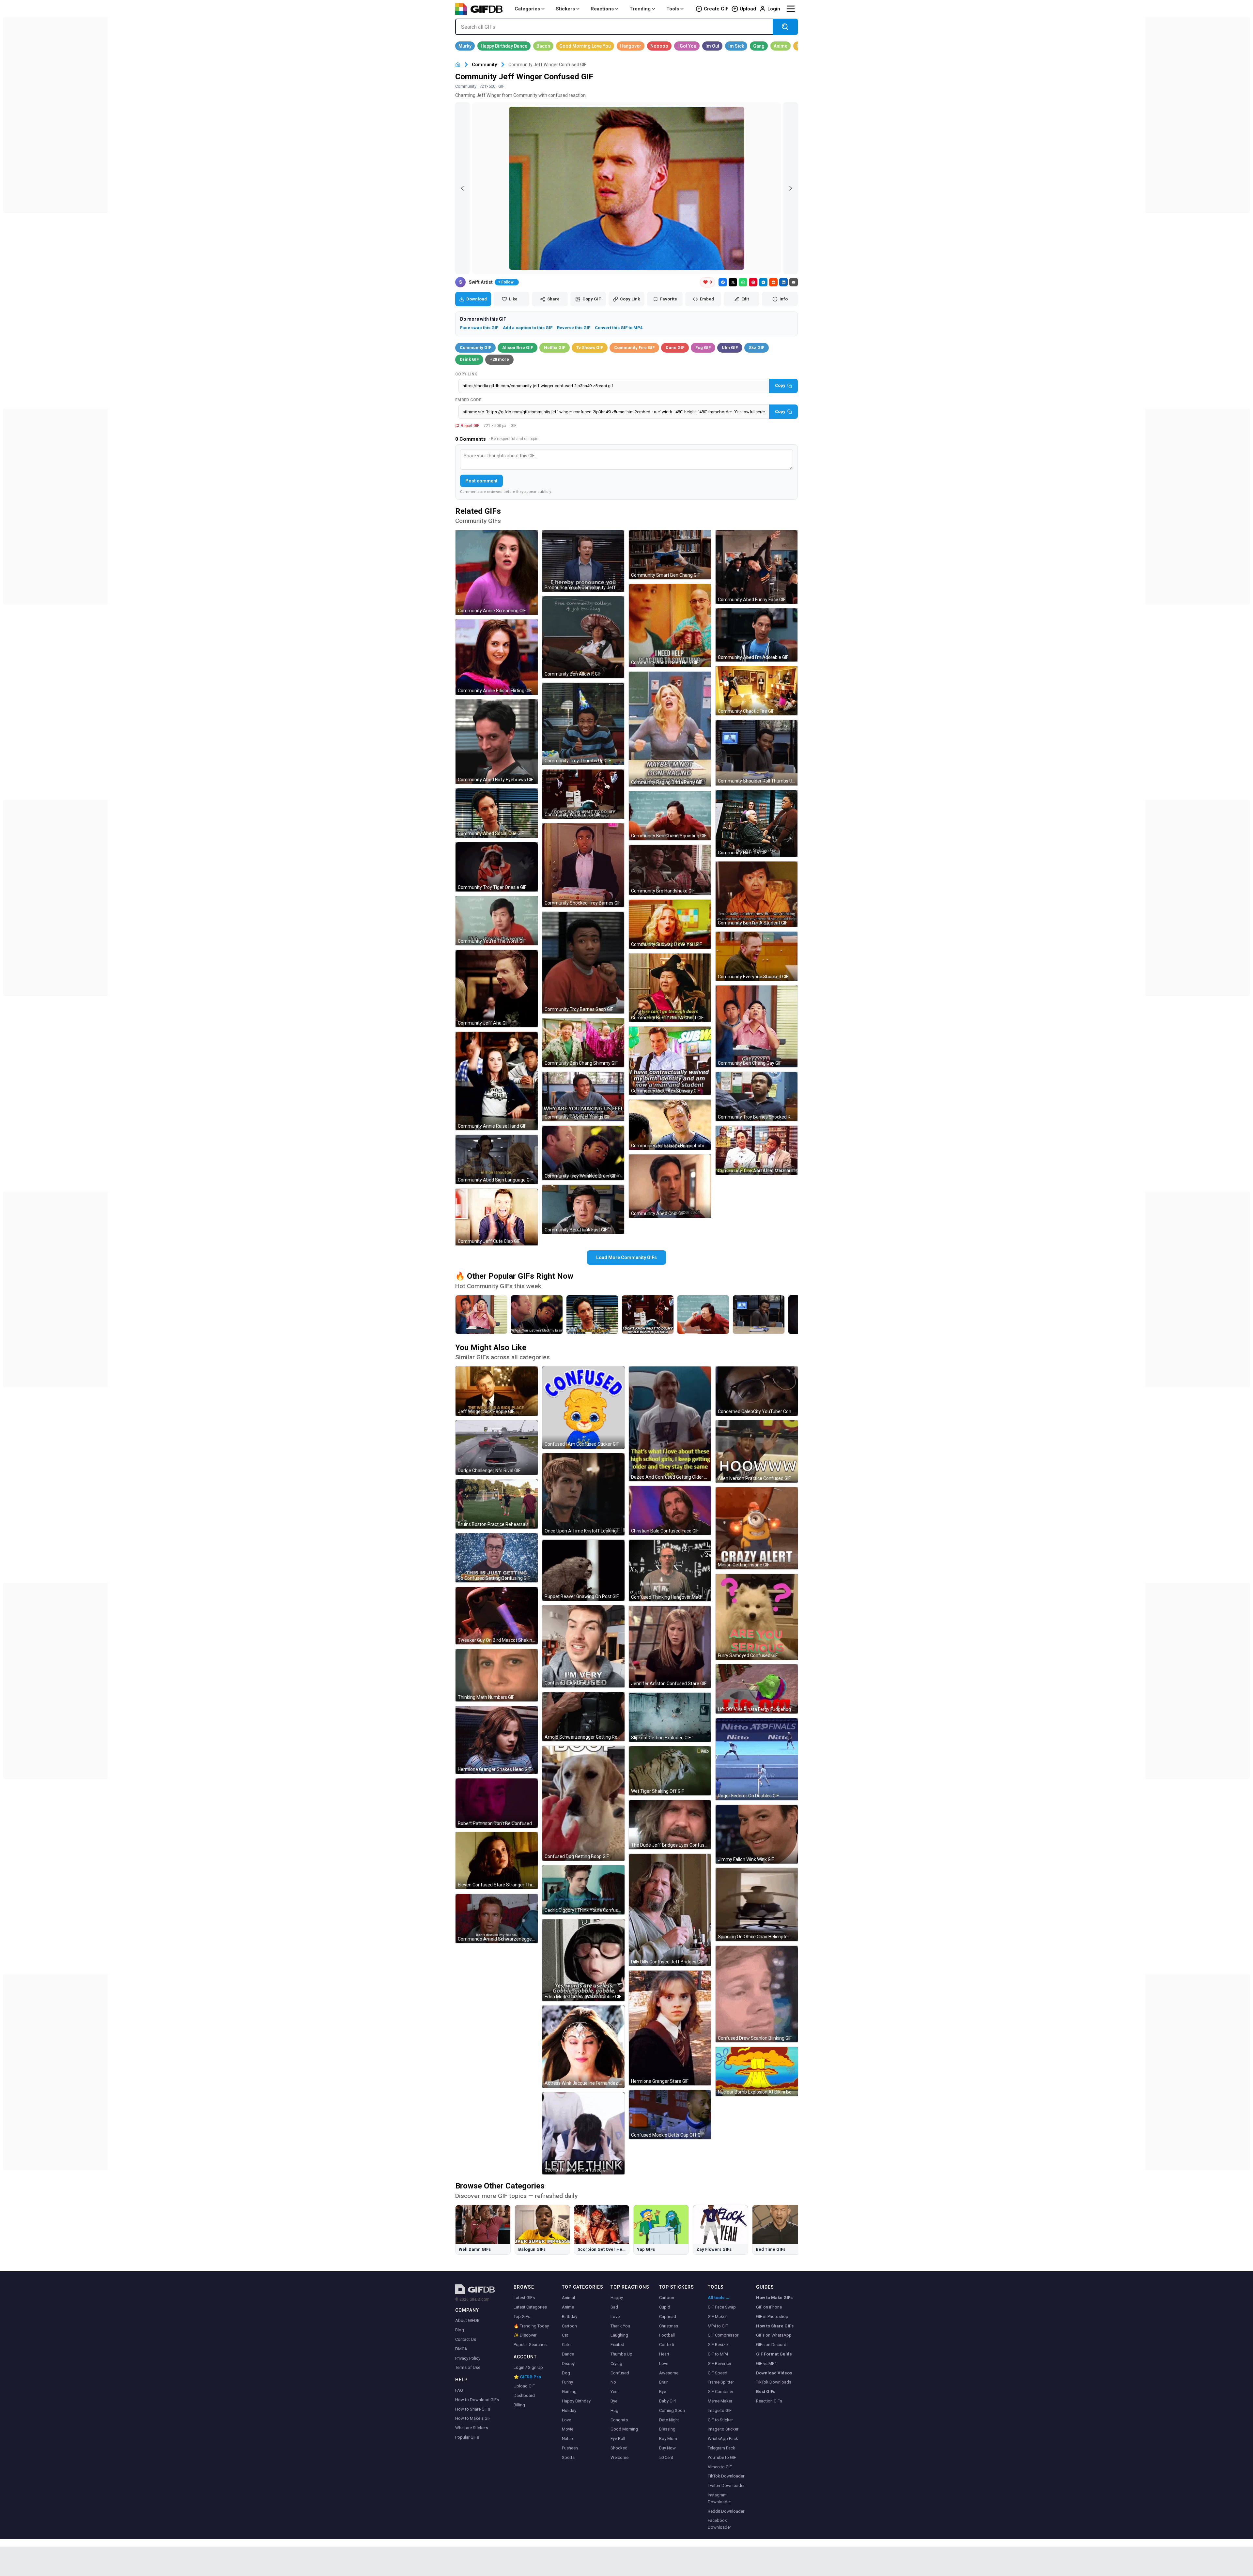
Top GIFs (522, 2317)
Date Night (669, 2420)
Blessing (667, 2429)
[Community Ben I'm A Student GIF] (757, 894)
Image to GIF (720, 2410)
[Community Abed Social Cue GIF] (497, 813)
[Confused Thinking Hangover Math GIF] (670, 1570)
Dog (566, 2373)
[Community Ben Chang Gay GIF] (757, 1027)
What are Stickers (472, 2428)
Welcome (619, 2457)
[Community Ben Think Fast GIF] (583, 1209)
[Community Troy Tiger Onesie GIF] (497, 867)
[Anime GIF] (781, 46)
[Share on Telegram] (763, 282)
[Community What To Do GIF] (583, 794)
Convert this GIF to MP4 (619, 328)
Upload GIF (524, 2386)
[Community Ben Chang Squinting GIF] (670, 816)
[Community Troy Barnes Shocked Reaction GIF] (757, 1097)
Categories (527, 9)
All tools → (719, 2298)
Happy (617, 2298)
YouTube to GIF (722, 2457)
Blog (460, 2330)
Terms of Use (468, 2367)
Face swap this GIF (479, 328)
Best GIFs (766, 2392)
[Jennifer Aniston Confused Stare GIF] (670, 1647)
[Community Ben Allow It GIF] (583, 637)
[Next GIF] (791, 188)
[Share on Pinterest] (753, 282)
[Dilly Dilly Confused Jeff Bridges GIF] (670, 1910)
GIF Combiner (720, 2392)
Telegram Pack (721, 2448)
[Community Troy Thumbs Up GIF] (583, 724)
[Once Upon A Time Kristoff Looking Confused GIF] (583, 1494)
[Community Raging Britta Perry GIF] (670, 729)
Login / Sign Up (528, 2367)
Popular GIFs (467, 2437)
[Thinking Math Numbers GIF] (497, 1675)
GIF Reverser (719, 2363)
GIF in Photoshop (772, 2317)
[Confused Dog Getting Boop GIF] (583, 1803)
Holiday (569, 2410)
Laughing (619, 2335)
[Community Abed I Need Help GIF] (670, 625)
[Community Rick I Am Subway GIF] (670, 1061)
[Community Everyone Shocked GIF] (757, 956)
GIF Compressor (723, 2335)
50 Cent (666, 2457)
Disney (568, 2363)
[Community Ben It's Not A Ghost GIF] (670, 988)
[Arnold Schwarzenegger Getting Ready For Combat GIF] (583, 1717)
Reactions (602, 9)
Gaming (569, 2392)
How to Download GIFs (477, 2400)
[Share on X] (733, 282)
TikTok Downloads (774, 2382)
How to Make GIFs (774, 2298)
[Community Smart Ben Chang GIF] (670, 555)
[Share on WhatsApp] (743, 282)
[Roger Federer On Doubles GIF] (757, 1759)
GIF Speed (718, 2373)
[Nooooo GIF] (659, 46)
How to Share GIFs (473, 2409)
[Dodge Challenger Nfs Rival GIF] (497, 1448)
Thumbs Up (621, 2354)
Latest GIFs (524, 2298)
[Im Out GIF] (712, 46)
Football (667, 2335)
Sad (614, 2307)
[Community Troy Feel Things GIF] (583, 1097)
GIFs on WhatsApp (774, 2335)
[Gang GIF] (759, 46)
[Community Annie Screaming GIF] (497, 572)
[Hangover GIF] (631, 46)
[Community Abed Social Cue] (592, 1315)
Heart (664, 2354)
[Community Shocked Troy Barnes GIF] (583, 865)
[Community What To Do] (648, 1315)
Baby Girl (667, 2401)
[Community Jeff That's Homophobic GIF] (670, 1125)
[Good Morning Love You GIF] (585, 46)
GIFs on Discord (771, 2345)
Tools (673, 9)
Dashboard (524, 2395)
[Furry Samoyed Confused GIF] (757, 1617)
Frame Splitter (721, 2382)
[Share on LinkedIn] (783, 282)
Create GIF (716, 9)
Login (774, 9)
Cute (566, 2345)
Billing (519, 2405)
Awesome (669, 2373)
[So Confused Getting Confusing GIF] (497, 1558)
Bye (614, 2401)
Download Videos (774, 2373)
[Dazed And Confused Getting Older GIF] (670, 1424)
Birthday (570, 2317)
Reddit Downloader (726, 2511)
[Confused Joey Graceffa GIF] (583, 1646)
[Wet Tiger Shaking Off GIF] (670, 1771)
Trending (640, 9)
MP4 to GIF (718, 2326)
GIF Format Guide (774, 2354)
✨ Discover (525, 2335)
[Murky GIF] (465, 46)
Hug (614, 2410)
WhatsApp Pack (723, 2439)
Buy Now (667, 2448)
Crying (616, 2363)
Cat (565, 2335)
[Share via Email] (794, 282)
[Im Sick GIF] (736, 46)
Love (566, 2420)
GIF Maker (717, 2317)
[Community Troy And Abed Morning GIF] (757, 1150)
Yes (614, 2392)
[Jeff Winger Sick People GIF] (497, 1391)
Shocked (619, 2448)
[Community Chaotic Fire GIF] (757, 691)
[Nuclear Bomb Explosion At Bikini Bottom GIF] (757, 2072)
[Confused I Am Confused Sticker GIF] (583, 1408)
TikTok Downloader (726, 2476)
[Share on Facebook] (723, 282)
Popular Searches (530, 2345)
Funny (567, 2382)
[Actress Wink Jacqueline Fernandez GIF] (583, 2047)
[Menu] (791, 9)
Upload (748, 9)
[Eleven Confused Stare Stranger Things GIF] (497, 1860)
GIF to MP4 (718, 2354)
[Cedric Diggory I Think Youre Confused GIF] (583, 1890)
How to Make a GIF (473, 2418)
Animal (568, 2298)
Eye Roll (618, 2439)
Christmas (669, 2326)
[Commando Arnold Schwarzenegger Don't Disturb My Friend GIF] (497, 1919)
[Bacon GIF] (543, 46)
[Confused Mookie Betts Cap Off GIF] (670, 2115)
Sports (568, 2457)
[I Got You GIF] (687, 46)
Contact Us (466, 2339)
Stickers (565, 9)
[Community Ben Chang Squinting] (703, 1315)
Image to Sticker (723, 2429)
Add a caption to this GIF (528, 328)
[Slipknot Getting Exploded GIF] (670, 1717)
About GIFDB (467, 2320)
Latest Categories (530, 2307)
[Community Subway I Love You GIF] (670, 924)
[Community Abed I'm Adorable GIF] (757, 635)
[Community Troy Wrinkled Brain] (537, 1315)
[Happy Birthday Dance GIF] (504, 46)
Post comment (481, 481)
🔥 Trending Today (531, 2326)
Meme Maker (720, 2401)
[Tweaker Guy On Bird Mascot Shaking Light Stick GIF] (497, 1616)
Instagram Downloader (719, 2498)
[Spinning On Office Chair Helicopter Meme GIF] (757, 1905)
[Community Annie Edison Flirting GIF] (497, 657)
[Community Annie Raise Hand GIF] (497, 1081)
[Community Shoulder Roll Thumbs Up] (759, 1315)
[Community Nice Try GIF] (757, 823)
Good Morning (624, 2429)
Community (484, 65)
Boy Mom (668, 2439)
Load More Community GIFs (626, 1258)
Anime (568, 2307)
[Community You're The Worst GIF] (497, 921)
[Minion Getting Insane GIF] (757, 1528)
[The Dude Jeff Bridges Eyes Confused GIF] (670, 1825)
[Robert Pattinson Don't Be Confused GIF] (497, 1803)
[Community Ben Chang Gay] (481, 1315)
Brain (664, 2382)
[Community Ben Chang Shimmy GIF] (583, 1043)
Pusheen (570, 2448)
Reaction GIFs (769, 2401)
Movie (568, 2429)
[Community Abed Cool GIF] (670, 1186)
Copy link (466, 374)
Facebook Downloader (719, 2524)
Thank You (620, 2326)
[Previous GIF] (462, 188)
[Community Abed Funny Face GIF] (757, 567)
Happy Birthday (576, 2401)
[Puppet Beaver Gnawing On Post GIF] (583, 1570)
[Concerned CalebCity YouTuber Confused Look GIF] (757, 1391)
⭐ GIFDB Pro (527, 2377)
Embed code (468, 400)
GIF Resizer (718, 2345)
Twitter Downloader (726, 2485)
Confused (620, 2373)
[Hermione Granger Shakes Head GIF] (497, 1740)
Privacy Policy (468, 2358)
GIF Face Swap (722, 2307)
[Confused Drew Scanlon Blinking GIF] (757, 1994)
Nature (568, 2439)
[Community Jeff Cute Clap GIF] (497, 1217)
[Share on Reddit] (773, 282)
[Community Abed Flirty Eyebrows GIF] (497, 742)
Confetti (667, 2345)
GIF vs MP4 (766, 2363)
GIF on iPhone (769, 2307)
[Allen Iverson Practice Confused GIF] (757, 1451)
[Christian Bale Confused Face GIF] (670, 1510)
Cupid (665, 2307)
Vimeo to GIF (720, 2467)
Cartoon (569, 2326)
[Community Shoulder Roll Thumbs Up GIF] (757, 753)
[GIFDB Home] (458, 65)
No (613, 2382)
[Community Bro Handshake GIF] (670, 870)
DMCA (461, 2349)
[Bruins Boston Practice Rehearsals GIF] (497, 1504)
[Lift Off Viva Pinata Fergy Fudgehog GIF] (757, 1689)
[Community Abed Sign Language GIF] (497, 1159)
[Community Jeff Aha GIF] (497, 989)
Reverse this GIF (574, 328)
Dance (568, 2354)
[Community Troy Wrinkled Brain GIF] (583, 1153)
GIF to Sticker (720, 2420)
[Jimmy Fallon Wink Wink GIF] (757, 1834)
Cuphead (668, 2317)
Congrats (619, 2420)
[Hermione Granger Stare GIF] (670, 2028)
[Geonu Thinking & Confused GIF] (583, 2133)
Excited (617, 2345)
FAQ (459, 2390)
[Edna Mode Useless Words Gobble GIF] (583, 1960)
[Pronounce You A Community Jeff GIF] (583, 561)
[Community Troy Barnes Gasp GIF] (583, 963)
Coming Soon (672, 2410)
